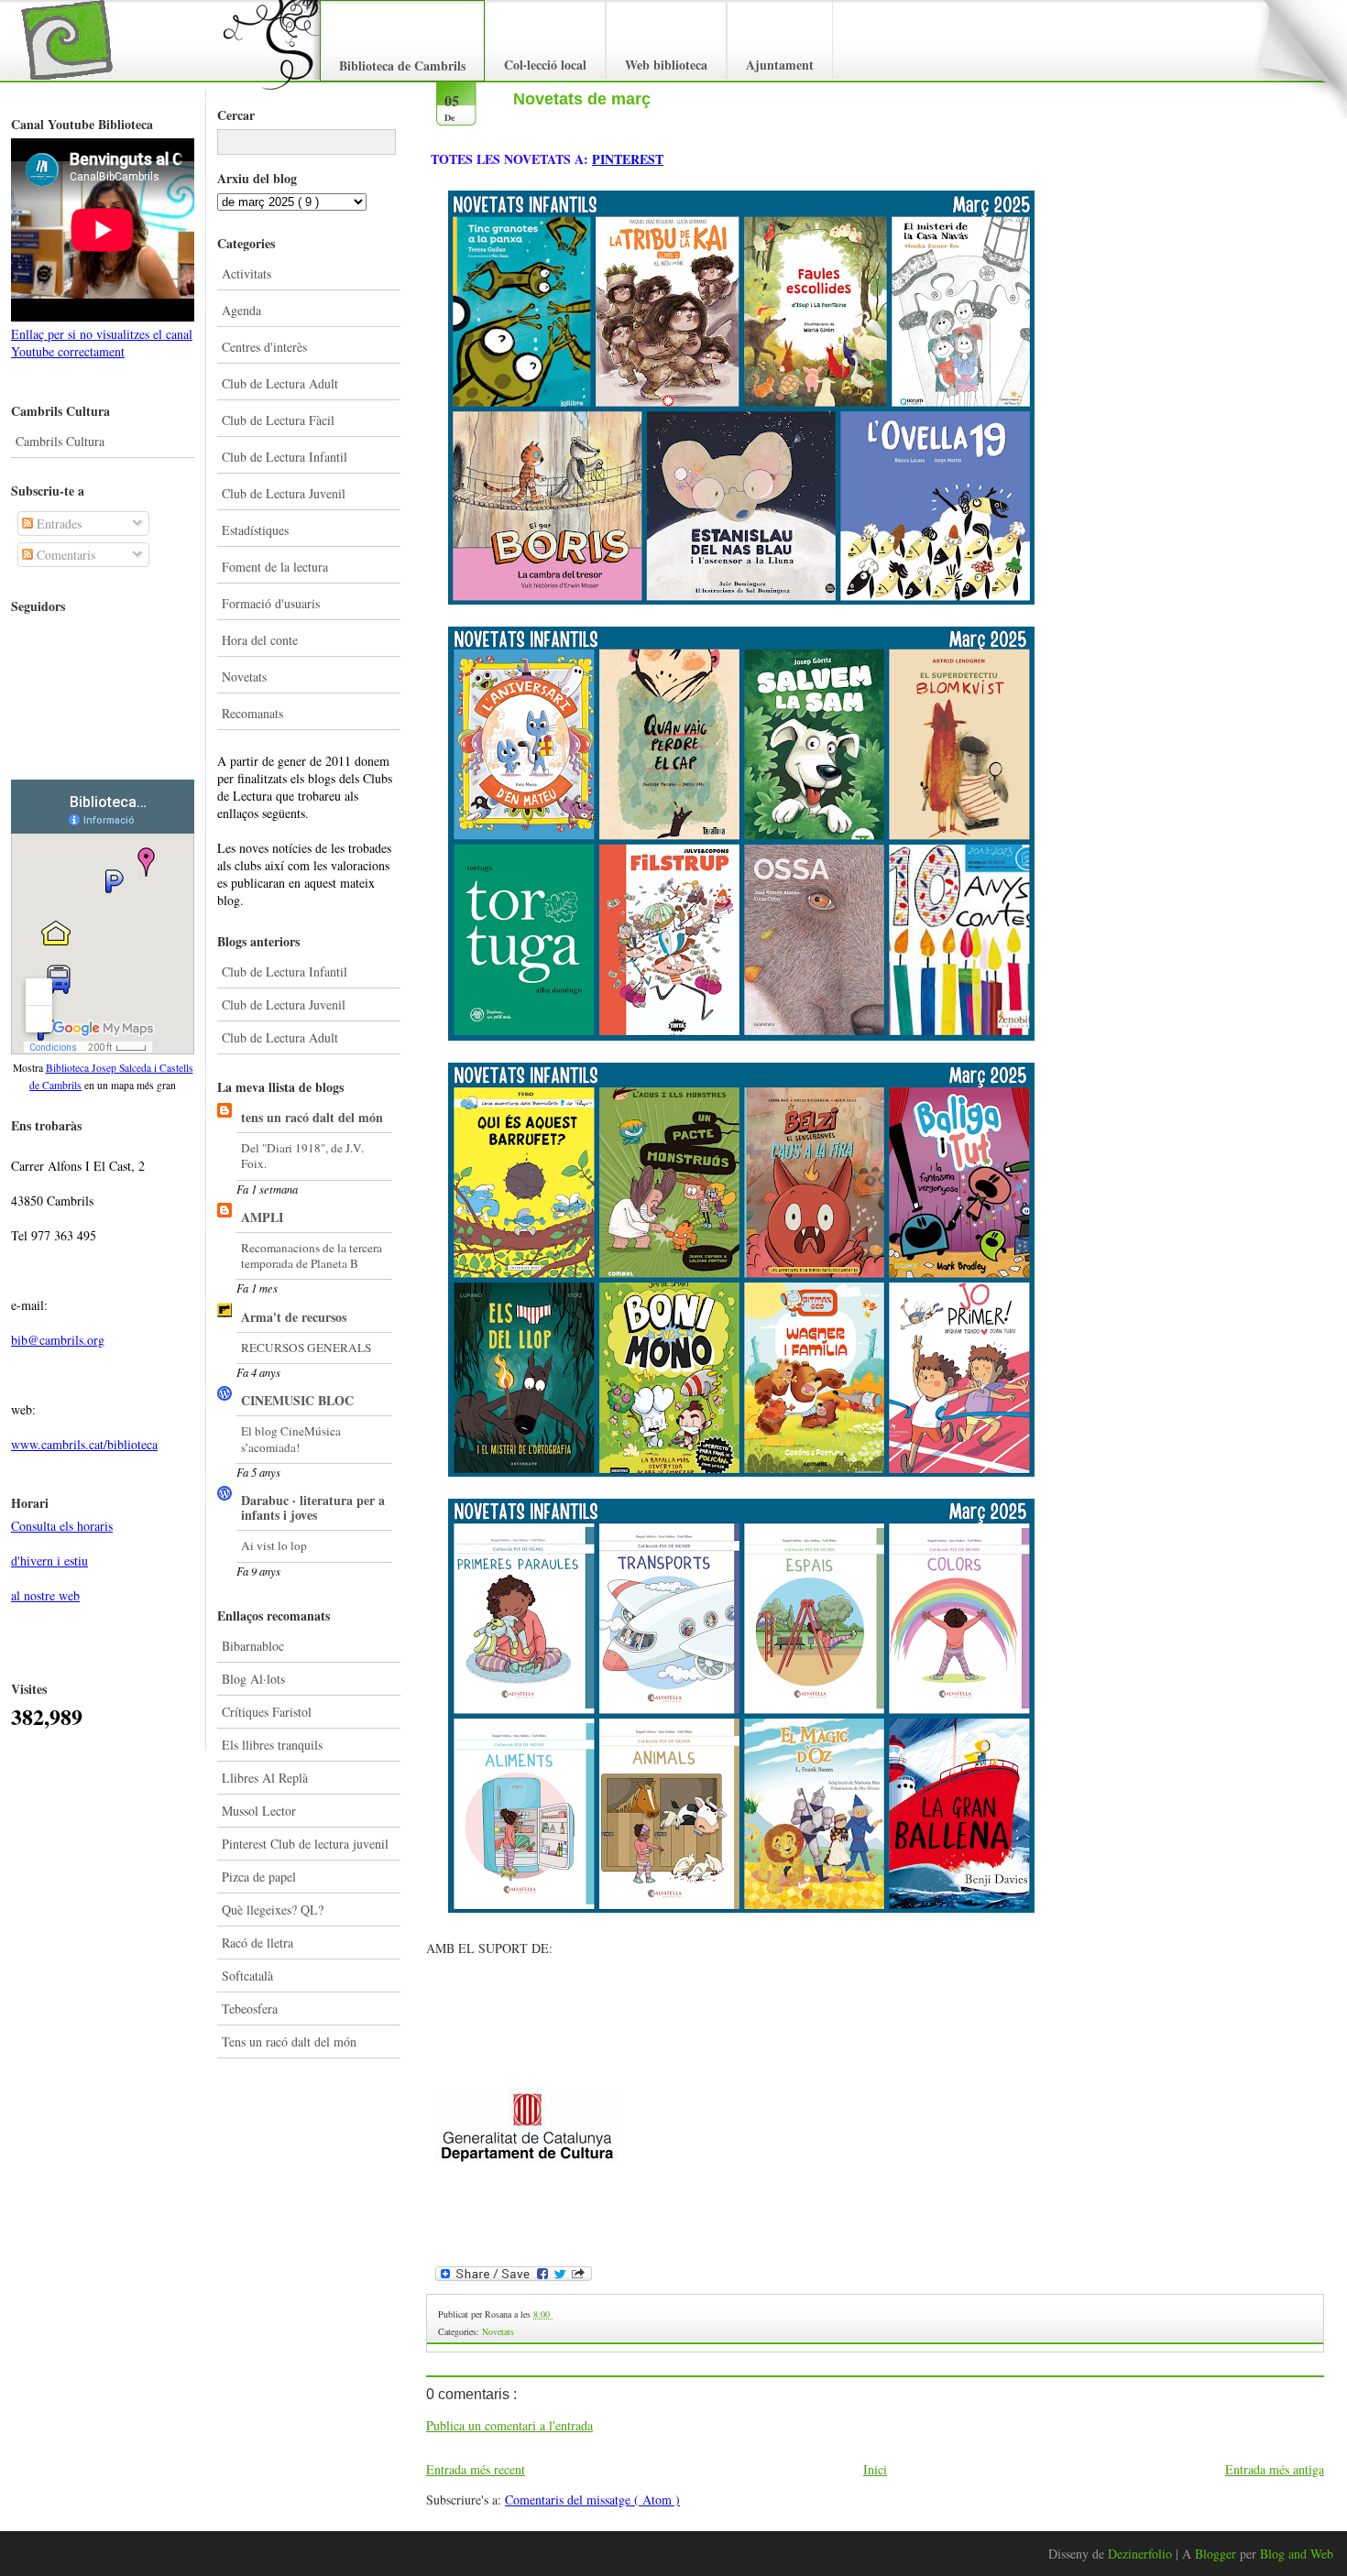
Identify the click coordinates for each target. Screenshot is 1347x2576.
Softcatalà (247, 1976)
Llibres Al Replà (265, 1778)
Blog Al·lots (253, 1679)
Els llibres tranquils (272, 1745)
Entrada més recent (476, 2469)
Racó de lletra (257, 1943)
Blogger (1217, 2554)
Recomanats (252, 713)
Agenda (241, 310)
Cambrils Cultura (60, 441)
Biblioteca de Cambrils (402, 65)
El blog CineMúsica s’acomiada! (291, 1439)
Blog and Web (1297, 2554)
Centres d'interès (264, 347)
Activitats (246, 273)
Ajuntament (780, 65)
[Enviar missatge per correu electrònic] (554, 2314)
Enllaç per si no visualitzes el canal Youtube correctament (102, 343)
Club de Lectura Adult (280, 383)
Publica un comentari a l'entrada (509, 2425)
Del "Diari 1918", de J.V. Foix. (302, 1156)
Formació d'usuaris (271, 603)
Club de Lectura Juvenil (284, 493)
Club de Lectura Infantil (285, 457)
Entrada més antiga (1275, 2469)
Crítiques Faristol (267, 1712)
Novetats (244, 677)
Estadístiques (255, 530)
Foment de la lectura (275, 567)
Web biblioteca (666, 65)
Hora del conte (260, 640)
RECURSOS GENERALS (306, 1348)
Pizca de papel (259, 1877)
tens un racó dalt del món (312, 1117)
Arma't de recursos (294, 1317)
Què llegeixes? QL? (273, 1910)
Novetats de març (582, 99)
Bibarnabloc (253, 1646)
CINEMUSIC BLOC (297, 1400)
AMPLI (262, 1217)
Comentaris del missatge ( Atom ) (592, 2500)
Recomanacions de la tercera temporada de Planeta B (312, 1255)
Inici (875, 2469)
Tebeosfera (250, 2008)
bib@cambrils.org (58, 1340)
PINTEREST (628, 159)
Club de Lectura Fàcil (278, 420)
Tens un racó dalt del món (289, 2041)
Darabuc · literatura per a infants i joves (313, 1507)
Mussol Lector (259, 1811)
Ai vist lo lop (274, 1545)
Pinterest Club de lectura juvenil (305, 1844)
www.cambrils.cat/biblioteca (84, 1444)
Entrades (57, 524)
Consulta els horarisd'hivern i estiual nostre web (62, 1561)
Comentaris (64, 555)
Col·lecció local (545, 65)
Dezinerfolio (1142, 2554)
